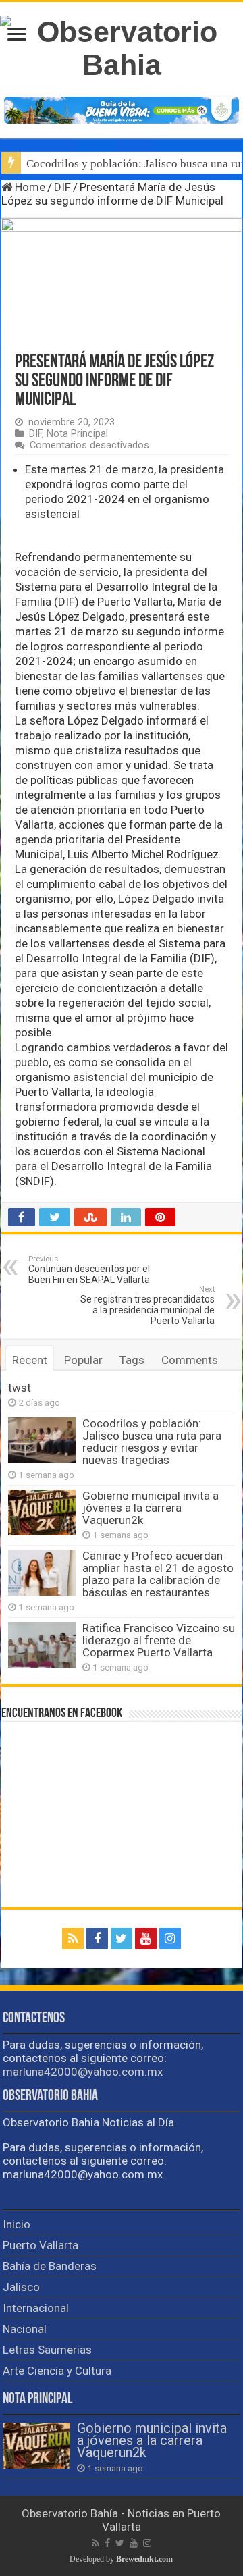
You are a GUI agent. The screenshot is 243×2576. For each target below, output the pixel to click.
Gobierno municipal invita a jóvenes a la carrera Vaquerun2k (151, 1508)
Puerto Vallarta (40, 2245)
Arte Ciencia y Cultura (57, 2371)
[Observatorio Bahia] (122, 46)
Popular (83, 1360)
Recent (30, 1360)
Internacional (36, 2308)
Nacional (25, 2329)
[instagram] (170, 1939)
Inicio (17, 2224)
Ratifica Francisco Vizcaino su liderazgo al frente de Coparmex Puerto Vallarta (159, 1640)
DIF (62, 187)
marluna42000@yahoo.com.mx (83, 2072)
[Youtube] (146, 1939)
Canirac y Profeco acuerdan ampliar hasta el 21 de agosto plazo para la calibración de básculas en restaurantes (158, 1574)
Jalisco (21, 2287)
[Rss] (73, 1939)
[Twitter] (122, 1939)
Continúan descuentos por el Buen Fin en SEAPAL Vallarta (89, 1270)
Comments (190, 1360)
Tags (132, 1360)
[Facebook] (97, 1939)
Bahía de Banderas (50, 2266)
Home (29, 187)
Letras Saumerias (47, 2350)
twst (20, 1388)
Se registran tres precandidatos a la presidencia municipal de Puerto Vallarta (147, 1306)
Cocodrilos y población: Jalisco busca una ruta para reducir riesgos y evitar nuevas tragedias (152, 1442)
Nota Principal (77, 434)
